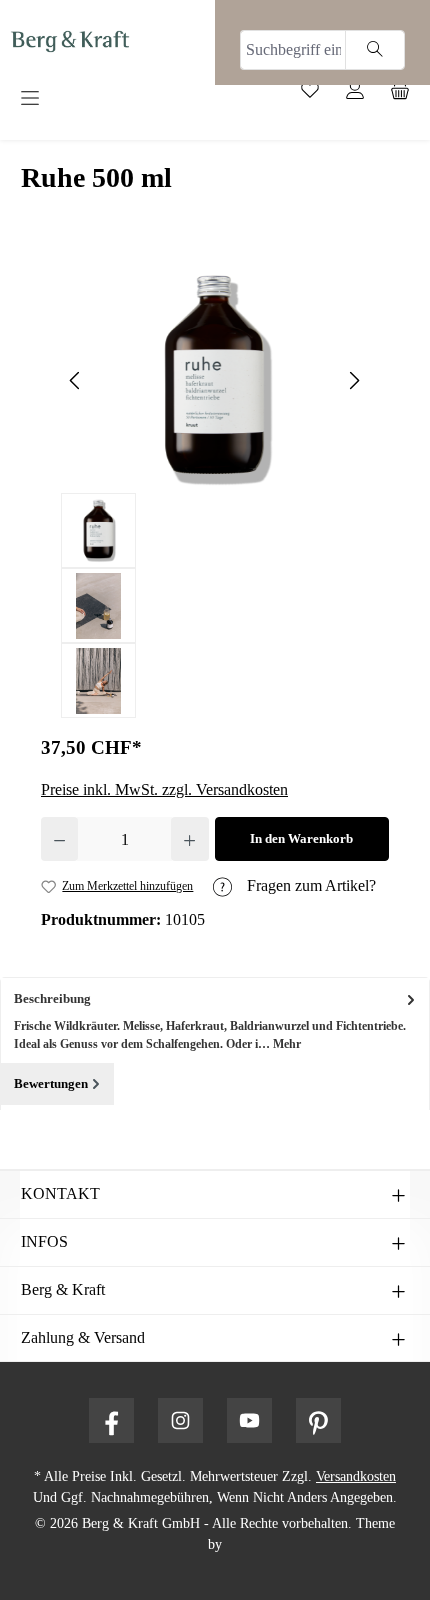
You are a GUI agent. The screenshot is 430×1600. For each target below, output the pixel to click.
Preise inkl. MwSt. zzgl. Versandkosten (164, 789)
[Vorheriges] (76, 380)
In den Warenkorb (301, 839)
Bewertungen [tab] (51, 1084)
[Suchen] (375, 50)
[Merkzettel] (317, 95)
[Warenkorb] (407, 95)
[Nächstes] (354, 380)
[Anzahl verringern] (59, 839)
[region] (215, 493)
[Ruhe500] (214, 380)
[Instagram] (180, 1420)
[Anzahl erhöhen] (189, 839)
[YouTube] (249, 1420)
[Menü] (100, 99)
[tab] (215, 1020)
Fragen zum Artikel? (309, 885)
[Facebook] (111, 1420)
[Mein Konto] (362, 95)
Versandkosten (356, 1476)
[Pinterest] (318, 1420)
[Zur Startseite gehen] (70, 40)
